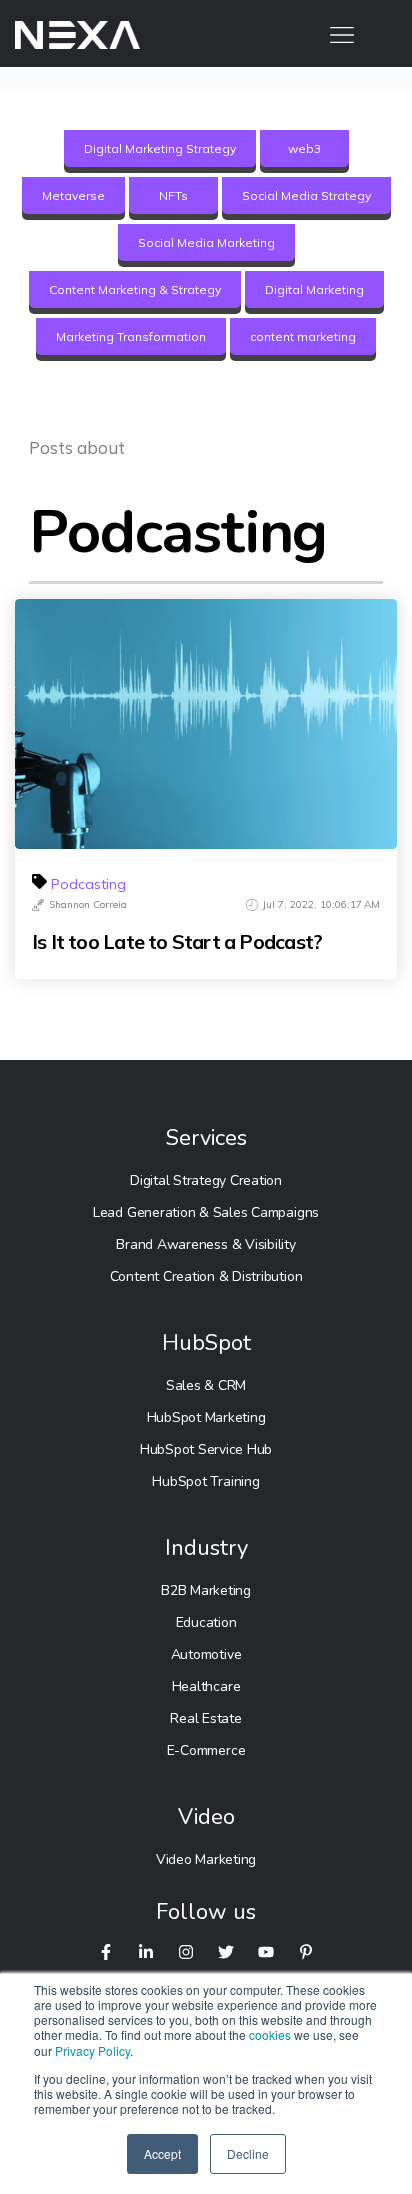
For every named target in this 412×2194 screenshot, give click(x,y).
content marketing (303, 336)
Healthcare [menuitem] (206, 1686)
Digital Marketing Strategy (160, 148)
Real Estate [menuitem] (205, 1718)
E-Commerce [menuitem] (206, 1750)
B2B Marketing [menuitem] (206, 1590)
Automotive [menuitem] (206, 1654)
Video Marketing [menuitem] (206, 1859)
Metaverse (73, 195)
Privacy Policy (92, 2050)
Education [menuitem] (206, 1622)
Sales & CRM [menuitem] (206, 1385)
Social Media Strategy (306, 195)
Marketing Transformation (131, 336)
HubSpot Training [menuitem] (205, 1481)
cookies (270, 2034)
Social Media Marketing (206, 242)
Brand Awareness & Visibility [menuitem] (205, 1244)
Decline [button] (248, 2153)
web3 (304, 148)
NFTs (173, 195)
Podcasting (88, 884)
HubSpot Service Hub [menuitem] (206, 1449)
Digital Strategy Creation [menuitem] (206, 1180)
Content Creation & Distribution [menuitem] (206, 1276)
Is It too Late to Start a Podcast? (177, 942)
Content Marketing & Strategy (135, 289)
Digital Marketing (314, 289)
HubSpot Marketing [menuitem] (206, 1417)
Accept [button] (162, 2153)
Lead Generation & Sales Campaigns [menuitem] (206, 1212)
